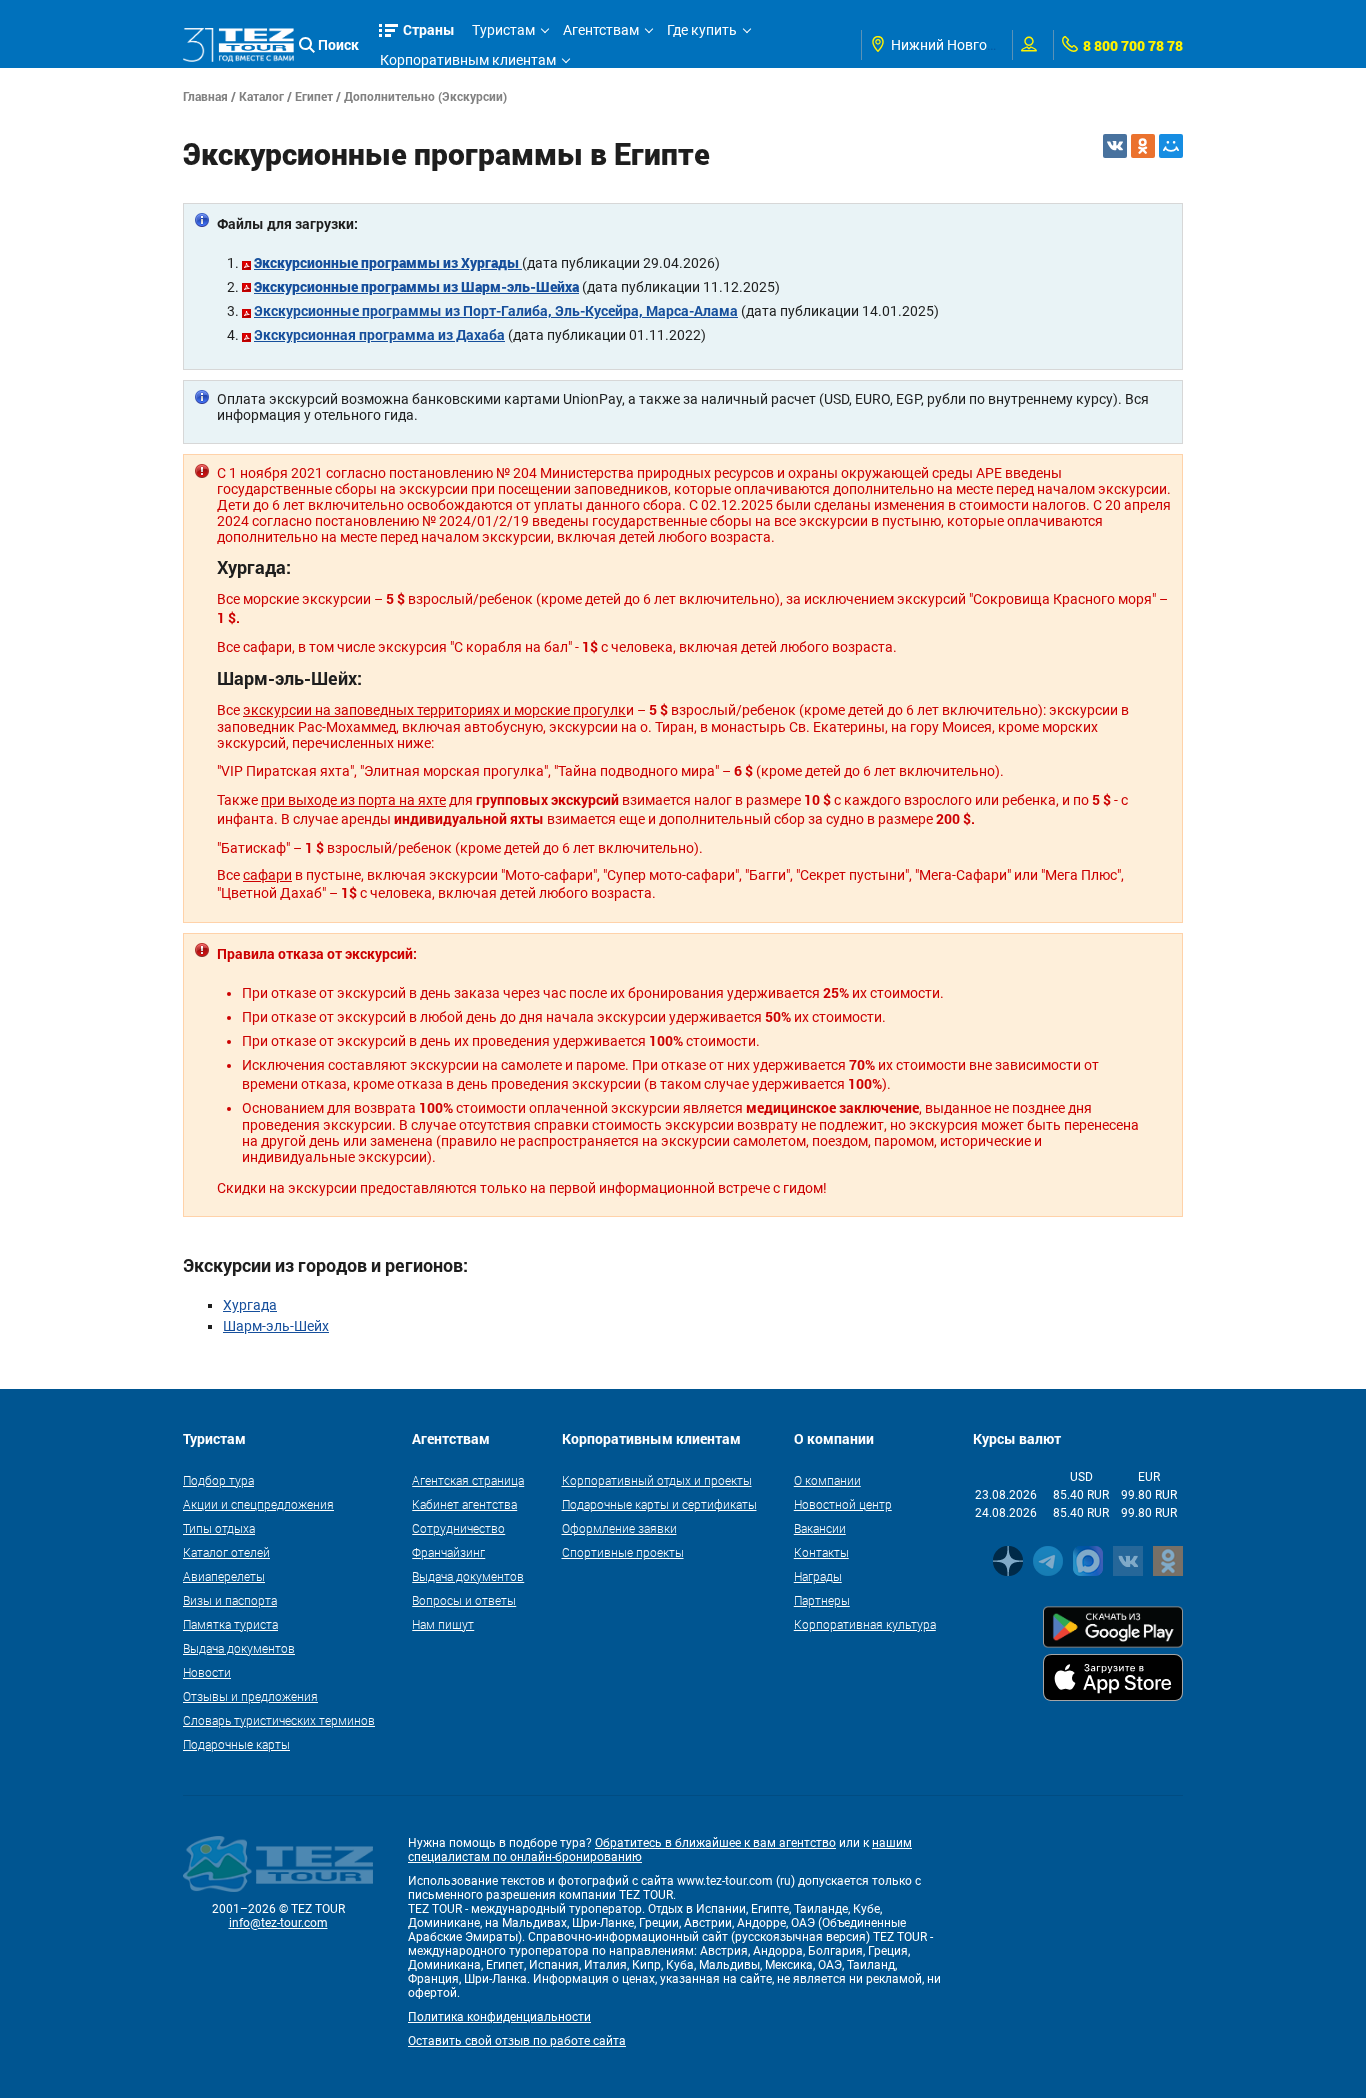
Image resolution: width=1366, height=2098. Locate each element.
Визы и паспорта (230, 1600)
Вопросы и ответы (464, 1600)
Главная (205, 96)
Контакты (821, 1552)
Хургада (250, 1305)
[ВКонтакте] (1115, 146)
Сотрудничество (458, 1528)
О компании (827, 1480)
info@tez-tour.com (278, 1923)
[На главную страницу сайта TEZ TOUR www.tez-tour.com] (238, 45)
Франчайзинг (448, 1552)
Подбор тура (218, 1480)
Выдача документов (239, 1648)
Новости (207, 1672)
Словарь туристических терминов (279, 1720)
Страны (429, 29)
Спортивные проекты (623, 1552)
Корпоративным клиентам (468, 60)
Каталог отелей (226, 1552)
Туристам (503, 30)
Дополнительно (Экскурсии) (425, 96)
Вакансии (820, 1528)
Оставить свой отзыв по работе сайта (517, 2041)
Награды (818, 1576)
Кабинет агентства (464, 1504)
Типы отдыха (219, 1528)
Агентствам (601, 30)
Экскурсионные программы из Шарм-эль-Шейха (416, 286)
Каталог (261, 96)
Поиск (338, 44)
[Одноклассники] (1143, 146)
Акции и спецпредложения (258, 1504)
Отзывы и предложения (250, 1696)
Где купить (702, 30)
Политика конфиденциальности (499, 2017)
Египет (314, 96)
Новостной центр (843, 1504)
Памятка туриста (230, 1624)
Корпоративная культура (865, 1624)
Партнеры (822, 1600)
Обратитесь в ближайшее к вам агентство (715, 1843)
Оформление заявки (619, 1528)
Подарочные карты (236, 1744)
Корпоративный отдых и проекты (657, 1480)
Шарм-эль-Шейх (276, 1326)
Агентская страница (468, 1480)
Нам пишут (443, 1624)
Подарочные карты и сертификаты (659, 1504)
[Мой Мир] (1171, 146)
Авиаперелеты (224, 1576)
